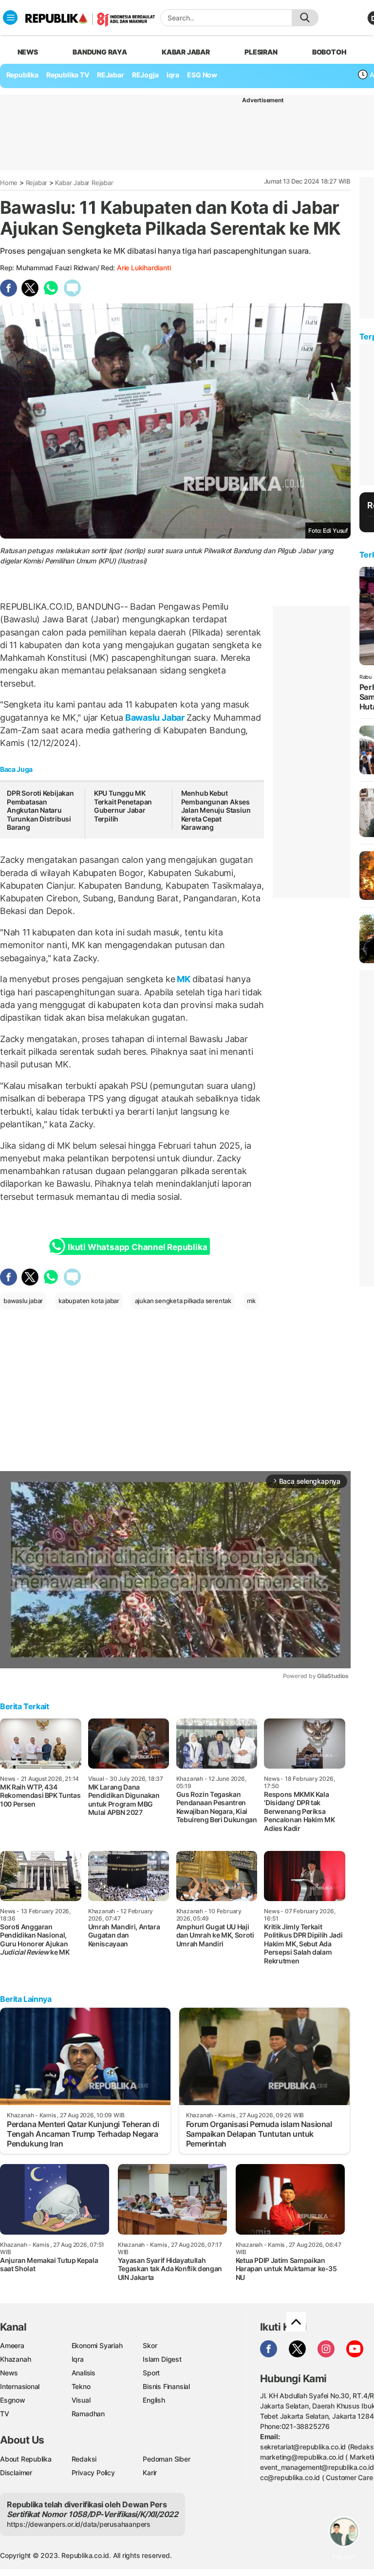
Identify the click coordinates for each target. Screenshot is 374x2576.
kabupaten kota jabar (89, 1301)
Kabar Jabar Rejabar (84, 183)
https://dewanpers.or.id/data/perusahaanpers (79, 2524)
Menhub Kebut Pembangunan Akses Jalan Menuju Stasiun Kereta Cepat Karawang (216, 810)
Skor (150, 2345)
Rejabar (37, 183)
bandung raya (100, 52)
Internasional (20, 2386)
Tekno (81, 2386)
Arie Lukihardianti (144, 268)
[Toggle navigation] (10, 18)
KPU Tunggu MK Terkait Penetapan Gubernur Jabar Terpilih (123, 806)
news (28, 52)
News (9, 2373)
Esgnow (13, 2400)
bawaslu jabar (23, 1301)
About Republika (26, 2459)
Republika (22, 75)
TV (5, 2414)
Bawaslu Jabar (155, 718)
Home (9, 183)
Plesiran (261, 52)
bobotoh (329, 52)
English (154, 2400)
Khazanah (15, 2359)
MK (184, 979)
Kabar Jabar (186, 52)
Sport (151, 2373)
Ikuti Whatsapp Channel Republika (137, 1247)
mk (251, 1301)
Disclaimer (16, 2473)
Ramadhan (88, 2414)
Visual (81, 2400)
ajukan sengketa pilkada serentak (183, 1301)
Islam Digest (162, 2359)
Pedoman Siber (166, 2459)
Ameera (12, 2345)
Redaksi (84, 2459)
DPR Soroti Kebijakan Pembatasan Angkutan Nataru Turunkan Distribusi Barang (40, 810)
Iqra (78, 2359)
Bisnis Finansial (166, 2386)
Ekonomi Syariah (97, 2345)
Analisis (84, 2373)
